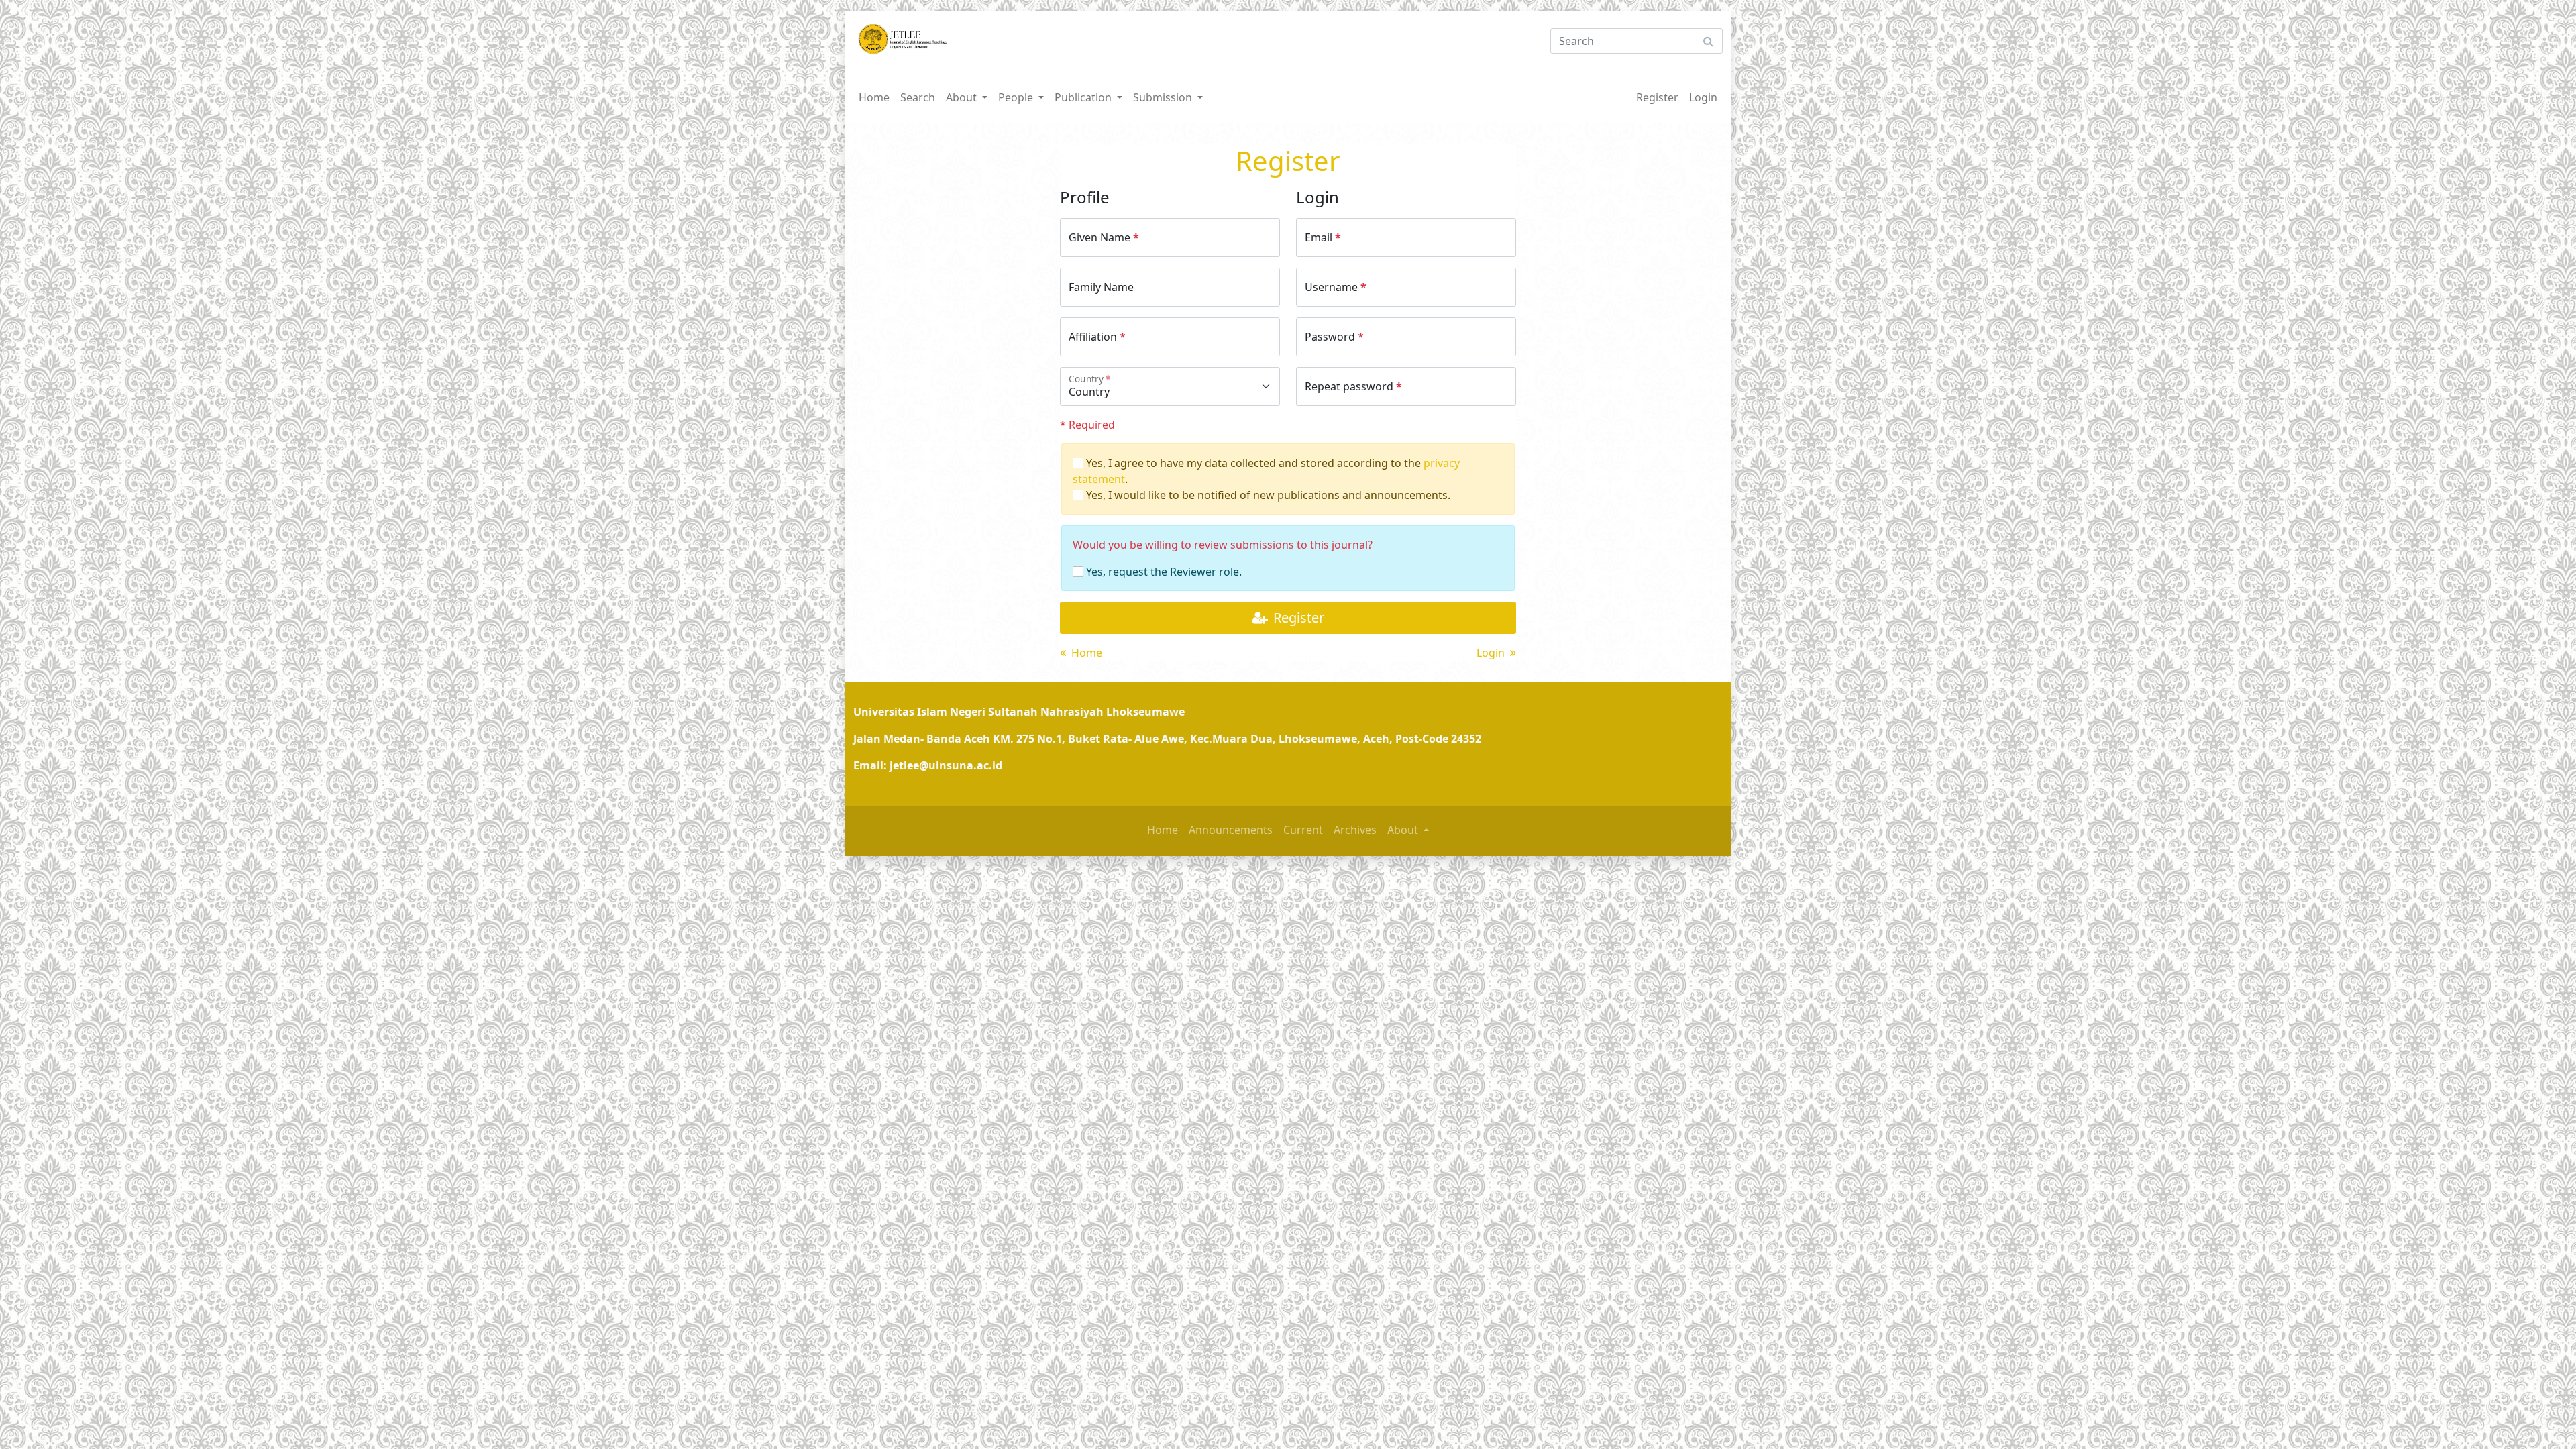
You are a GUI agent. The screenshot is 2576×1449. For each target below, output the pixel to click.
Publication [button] (1084, 97)
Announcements (1231, 830)
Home (874, 97)
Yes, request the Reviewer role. (1163, 572)
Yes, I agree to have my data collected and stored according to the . (1266, 471)
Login (1703, 97)
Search (918, 97)
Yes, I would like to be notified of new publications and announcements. (1267, 495)
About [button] (963, 97)
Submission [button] (1164, 97)
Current (1303, 830)
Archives (1355, 830)
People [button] (1017, 97)
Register (1657, 97)
